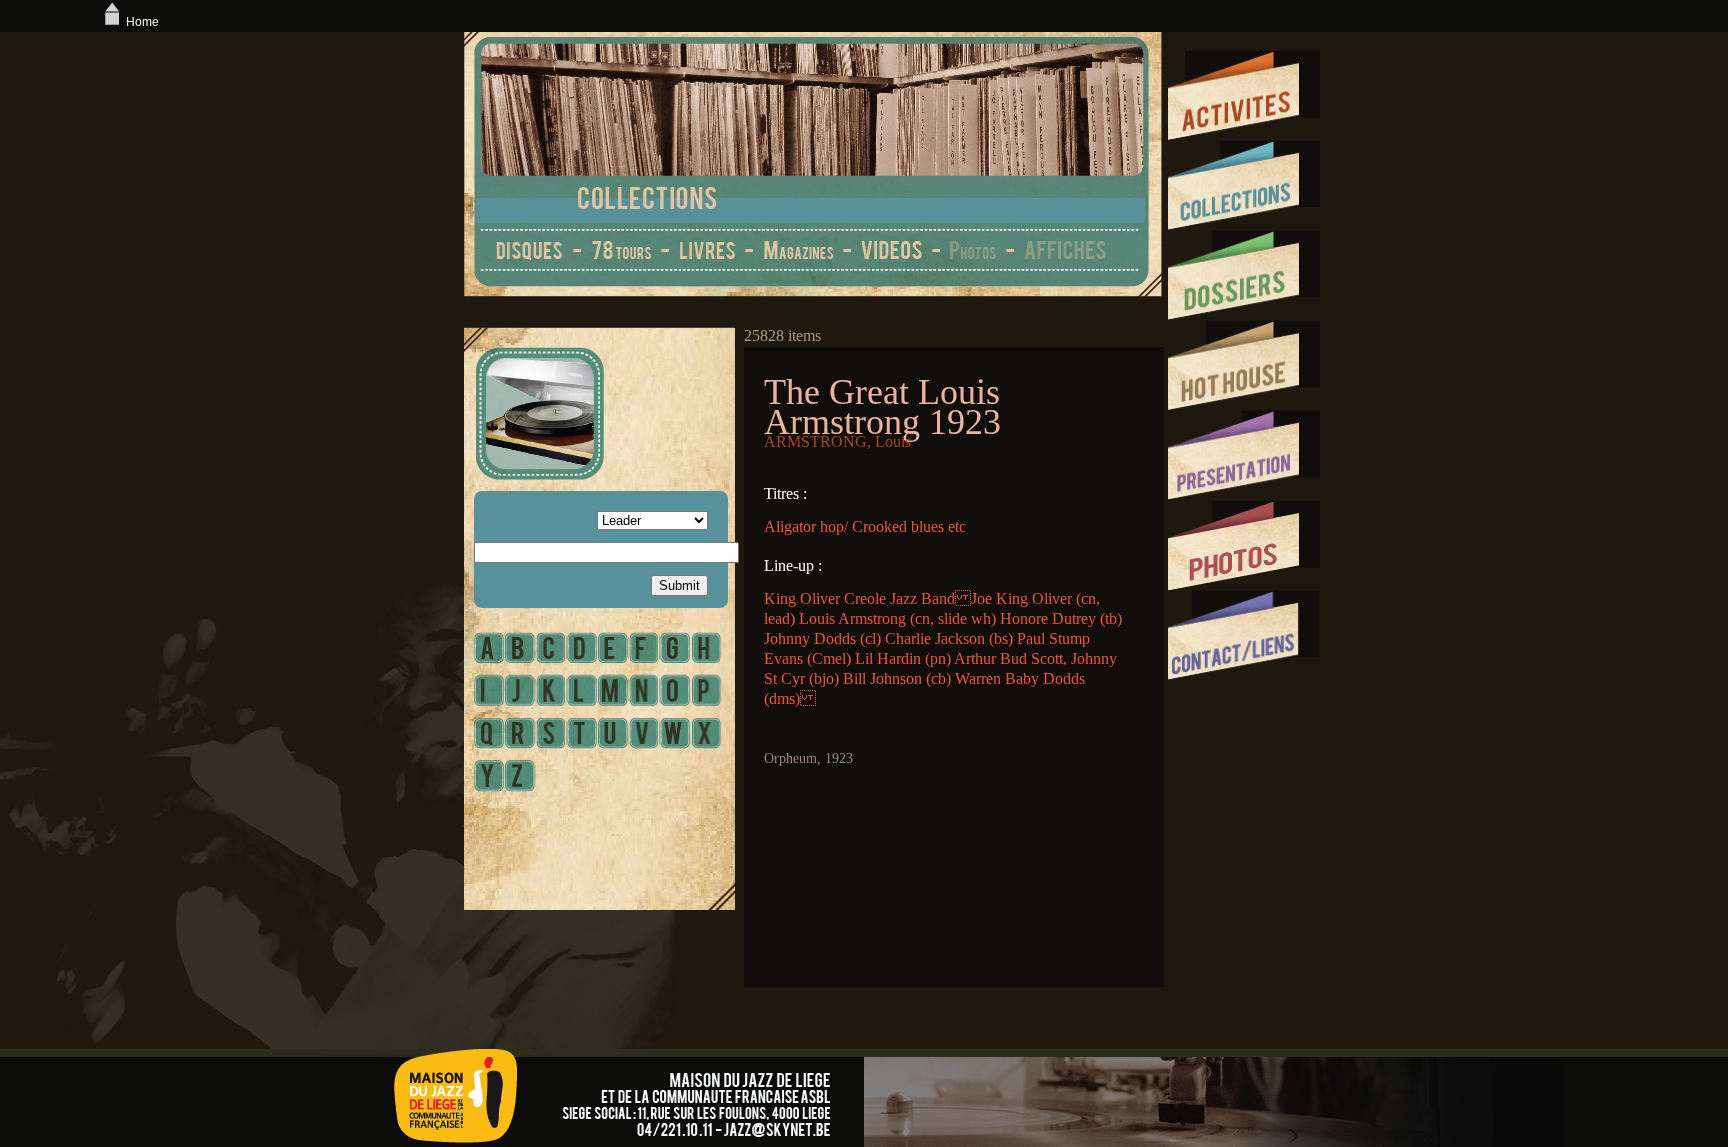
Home (142, 22)
